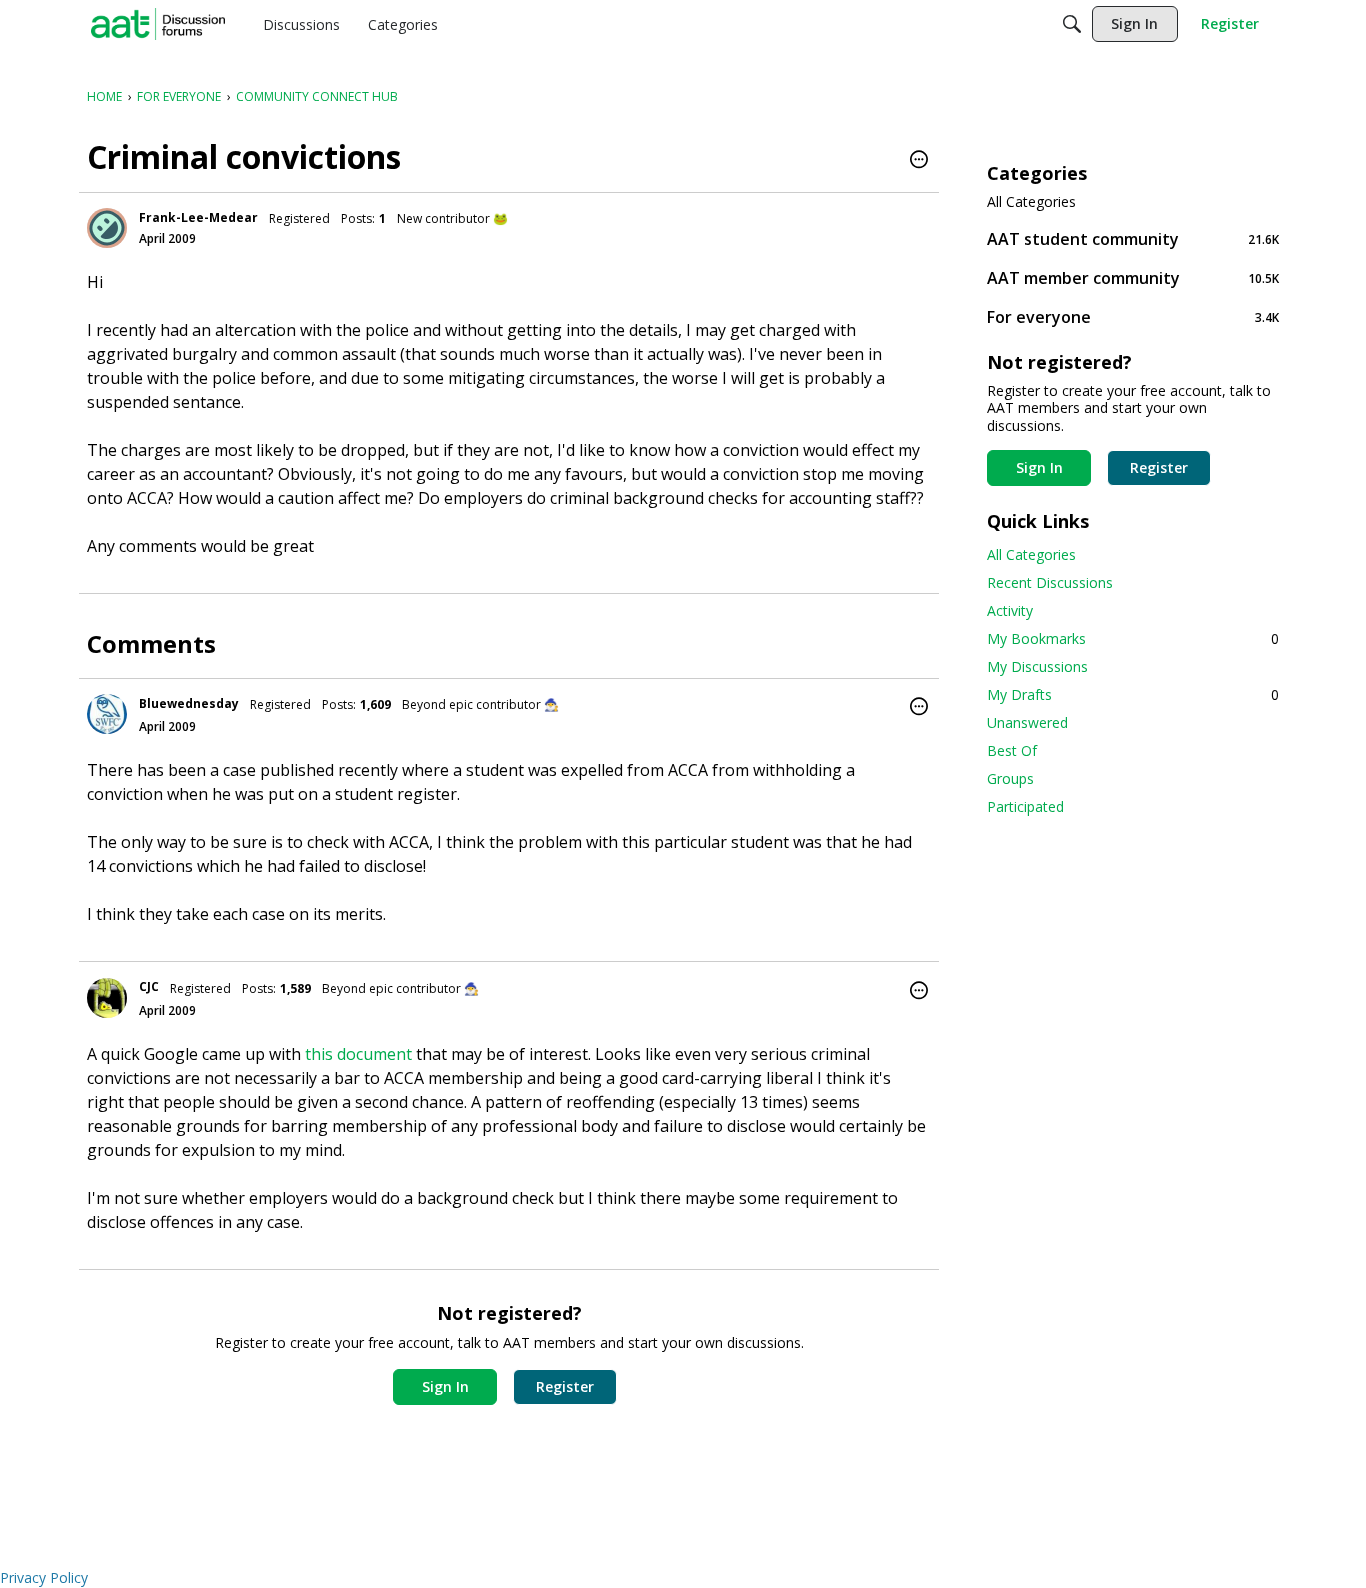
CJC (149, 986)
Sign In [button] (445, 1386)
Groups (1010, 778)
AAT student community (1133, 238)
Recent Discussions (1050, 582)
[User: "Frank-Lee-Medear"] (107, 228)
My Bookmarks (1133, 638)
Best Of (1012, 750)
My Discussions (1037, 666)
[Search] (1072, 24)
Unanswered (1027, 722)
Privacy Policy (44, 1577)
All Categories (1031, 202)
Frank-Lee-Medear (198, 217)
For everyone (1133, 316)
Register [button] (565, 1386)
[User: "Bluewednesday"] (107, 714)
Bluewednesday (189, 703)
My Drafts (1133, 694)
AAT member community (1133, 277)
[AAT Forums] (158, 24)
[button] (919, 161)
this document (358, 1054)
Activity (1010, 610)
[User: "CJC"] (107, 998)
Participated (1025, 806)
